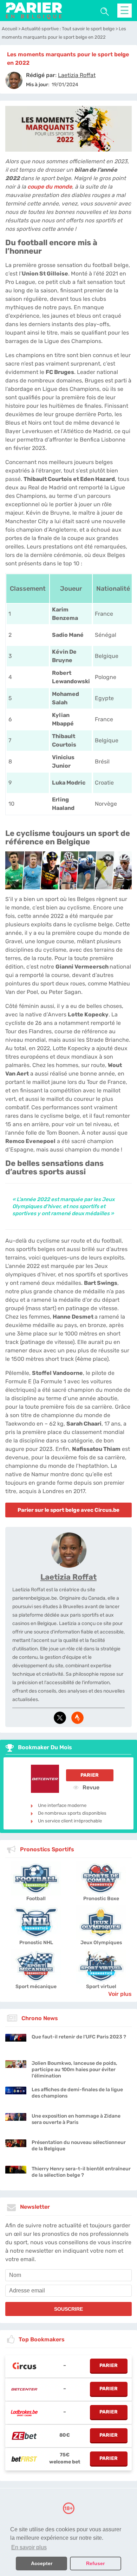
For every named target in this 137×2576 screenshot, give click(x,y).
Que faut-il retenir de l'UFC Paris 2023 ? (79, 2037)
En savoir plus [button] (29, 2547)
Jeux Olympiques (101, 1943)
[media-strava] (77, 1718)
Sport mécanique (36, 1987)
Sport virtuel (101, 1987)
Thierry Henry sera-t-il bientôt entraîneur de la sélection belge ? (81, 2172)
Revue (90, 1787)
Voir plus (120, 1994)
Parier (90, 1775)
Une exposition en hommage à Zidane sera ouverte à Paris (76, 2119)
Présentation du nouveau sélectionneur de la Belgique (79, 2146)
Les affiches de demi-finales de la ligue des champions (77, 2093)
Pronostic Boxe (101, 1899)
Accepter (42, 2563)
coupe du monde (50, 187)
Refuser (95, 2563)
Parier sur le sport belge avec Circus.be (68, 1510)
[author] (14, 80)
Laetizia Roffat (68, 1577)
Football (36, 1899)
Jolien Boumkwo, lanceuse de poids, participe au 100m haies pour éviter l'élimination (74, 2070)
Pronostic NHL (36, 1943)
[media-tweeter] (60, 1718)
